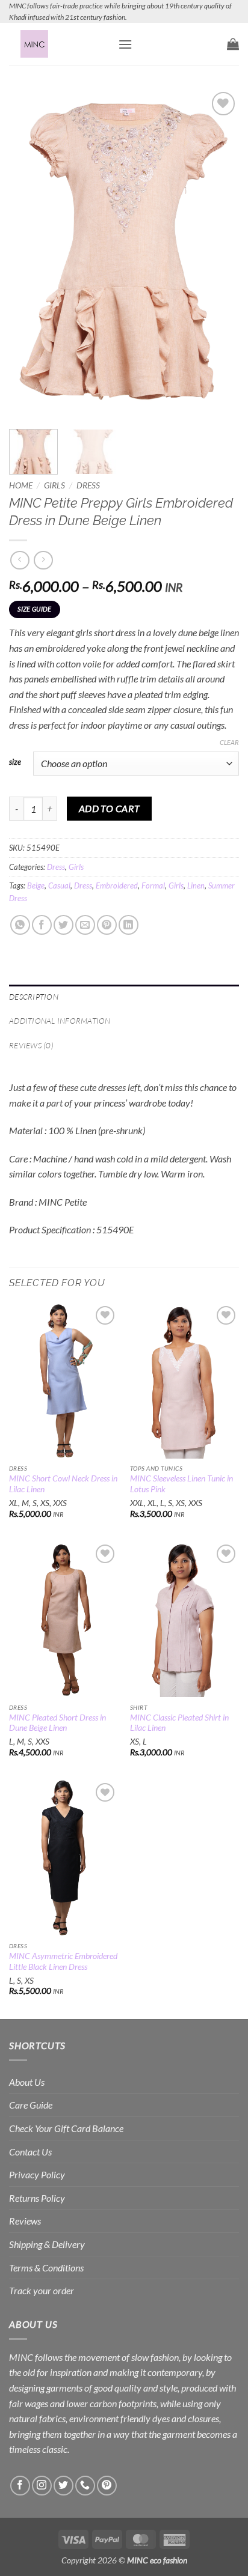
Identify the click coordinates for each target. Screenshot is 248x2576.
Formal (153, 885)
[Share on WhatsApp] (20, 925)
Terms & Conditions (46, 2268)
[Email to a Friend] (85, 925)
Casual (59, 885)
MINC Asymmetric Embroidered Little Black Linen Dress (63, 1961)
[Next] (219, 253)
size (15, 762)
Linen (196, 885)
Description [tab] (34, 997)
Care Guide (31, 2105)
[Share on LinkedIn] (129, 925)
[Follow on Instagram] (42, 2486)
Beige (36, 885)
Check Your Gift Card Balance (66, 2128)
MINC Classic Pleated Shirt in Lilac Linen (179, 1723)
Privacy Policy (37, 2174)
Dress (88, 485)
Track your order (42, 2290)
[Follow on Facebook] (20, 2486)
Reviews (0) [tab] (31, 1045)
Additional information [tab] (60, 1021)
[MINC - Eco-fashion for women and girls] (59, 44)
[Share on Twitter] (64, 925)
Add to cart (110, 809)
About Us (27, 2082)
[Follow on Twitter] (64, 2486)
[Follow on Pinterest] (107, 2486)
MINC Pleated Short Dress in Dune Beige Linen (57, 1723)
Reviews (25, 2221)
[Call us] (85, 2486)
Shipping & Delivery (47, 2244)
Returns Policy (37, 2198)
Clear (229, 742)
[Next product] (20, 560)
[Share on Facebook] (42, 925)
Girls (54, 485)
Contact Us (30, 2152)
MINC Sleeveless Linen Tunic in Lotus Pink (181, 1484)
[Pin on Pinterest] (107, 925)
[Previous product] (43, 560)
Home (21, 485)
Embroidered (117, 885)
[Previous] (29, 253)
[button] (125, 44)
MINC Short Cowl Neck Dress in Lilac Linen (63, 1484)
